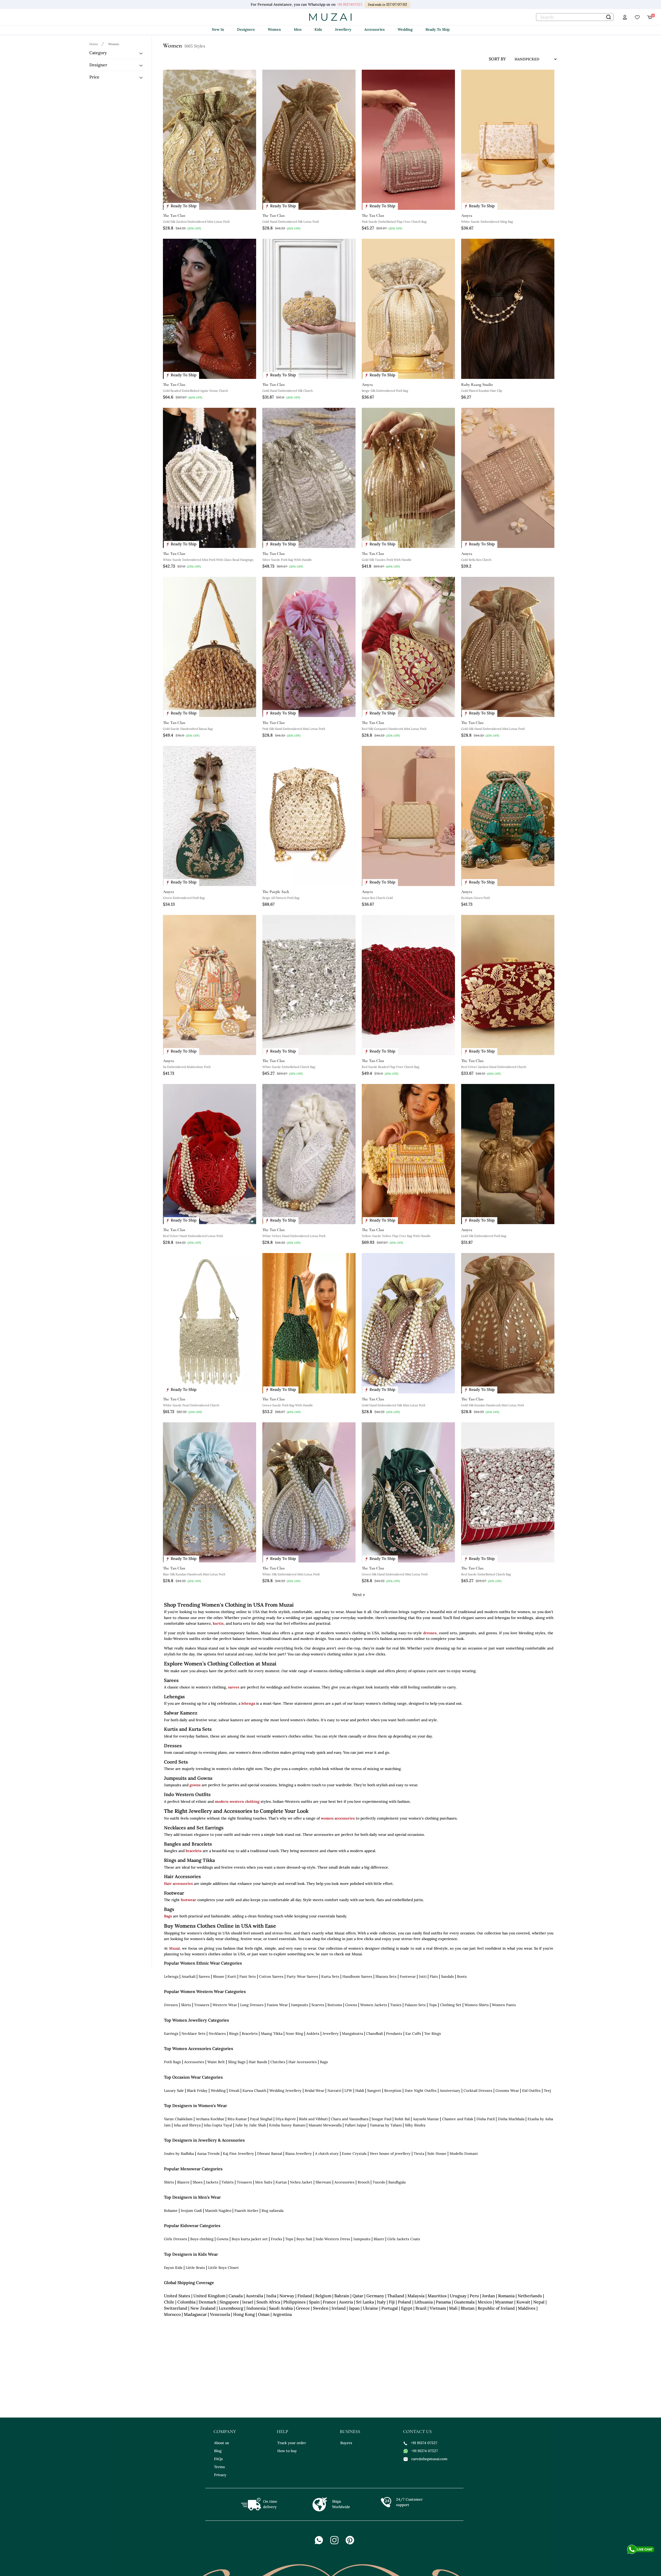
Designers (246, 29)
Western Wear (225, 2005)
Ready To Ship (438, 29)
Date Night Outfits (421, 2091)
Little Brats (195, 2268)
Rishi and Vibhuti (313, 2119)
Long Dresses (252, 2005)
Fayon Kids (173, 2268)
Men (298, 29)
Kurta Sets (330, 1976)
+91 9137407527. (350, 4)
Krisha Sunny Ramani (287, 2125)
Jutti (423, 1976)
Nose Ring (294, 2033)
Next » (359, 1594)
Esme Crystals (354, 2154)
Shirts (169, 2182)
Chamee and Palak (458, 2119)
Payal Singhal (261, 2119)
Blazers (183, 2182)
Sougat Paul (381, 2119)
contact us (417, 2431)
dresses (430, 1633)
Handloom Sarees (357, 1976)
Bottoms (335, 2005)
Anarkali (188, 1976)
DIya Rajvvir (286, 2119)
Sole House (437, 2154)
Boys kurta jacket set (250, 2239)
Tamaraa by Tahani (386, 2125)
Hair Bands (258, 2062)
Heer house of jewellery (390, 2154)
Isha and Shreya (187, 2125)
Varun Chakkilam (178, 2119)
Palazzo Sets (415, 2005)
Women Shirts (477, 2005)
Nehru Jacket (301, 2182)
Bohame (171, 2211)
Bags (168, 1916)
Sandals (447, 1976)
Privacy (220, 2475)
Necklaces (217, 2033)
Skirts (186, 2005)
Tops (433, 2005)
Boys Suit (304, 2239)
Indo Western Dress (333, 2239)
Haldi (360, 2091)
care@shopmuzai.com (429, 2459)
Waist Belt (216, 2062)
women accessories (338, 1818)
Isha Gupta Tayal (218, 2125)
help (282, 2431)
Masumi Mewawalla (325, 2125)
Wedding (405, 29)
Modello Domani (464, 2154)
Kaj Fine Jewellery (238, 2154)
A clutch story (327, 2154)
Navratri (334, 2091)
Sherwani (323, 2182)
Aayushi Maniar (426, 2119)
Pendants (394, 2033)
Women (274, 29)
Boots (462, 1976)
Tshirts (228, 2182)
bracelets (194, 1851)
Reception (393, 2091)
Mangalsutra (352, 2033)
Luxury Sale (174, 2091)
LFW (348, 2091)
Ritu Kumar (237, 2119)
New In (218, 29)
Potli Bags (172, 2062)
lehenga (248, 1703)
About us (222, 2443)
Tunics (396, 2005)
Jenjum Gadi (191, 2211)
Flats (434, 1976)
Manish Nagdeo (218, 2211)
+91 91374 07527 (424, 2443)
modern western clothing (237, 1801)
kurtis (218, 1623)
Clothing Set (451, 2005)
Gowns (351, 2005)
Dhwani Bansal (270, 2154)
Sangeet (374, 2091)
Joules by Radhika (179, 2154)
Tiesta (419, 2154)
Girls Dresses (176, 2239)
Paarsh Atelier (246, 2211)
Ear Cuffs (413, 2033)
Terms (219, 2467)
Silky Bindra (415, 2125)
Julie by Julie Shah (251, 2125)
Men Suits (264, 2182)
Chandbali (375, 2033)
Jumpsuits (300, 2005)
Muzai (175, 1948)
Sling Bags (237, 2062)
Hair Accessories (303, 2062)
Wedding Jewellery (285, 2091)
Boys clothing (202, 2239)
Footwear (408, 1976)
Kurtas (281, 2182)
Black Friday (197, 2091)
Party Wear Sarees (302, 1976)
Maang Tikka (272, 2033)
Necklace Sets (194, 2033)
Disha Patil (486, 2119)
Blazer (379, 2239)
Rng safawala (273, 2211)
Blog (218, 2451)
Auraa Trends (208, 2154)
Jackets (212, 2182)
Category (98, 53)
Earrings (171, 2033)
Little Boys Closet (223, 2268)
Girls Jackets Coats (404, 2239)
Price (94, 77)
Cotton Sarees (271, 1976)
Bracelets (250, 2033)
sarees (234, 1687)
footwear (188, 1900)
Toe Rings (433, 2033)
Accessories (375, 29)
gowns (195, 1785)
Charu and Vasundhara (350, 2119)
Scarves (318, 2005)
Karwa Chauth (254, 2091)
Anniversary (450, 2091)
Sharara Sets (386, 1976)
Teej (547, 2091)
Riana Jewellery (299, 2154)
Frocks (277, 2239)
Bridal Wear (314, 2091)
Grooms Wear (507, 2091)
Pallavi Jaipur (356, 2125)
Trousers (202, 2005)
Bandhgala (397, 2182)
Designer (98, 65)
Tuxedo (379, 2182)
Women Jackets (374, 2005)
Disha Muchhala (511, 2119)
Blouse (219, 1976)
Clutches (278, 2062)
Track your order (292, 2443)
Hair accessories (178, 1884)
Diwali (234, 2091)
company (225, 2431)
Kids (318, 29)
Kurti (232, 1976)
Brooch (364, 2182)
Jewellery (343, 29)
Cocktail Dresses (478, 2091)
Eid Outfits (531, 2091)
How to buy (287, 2451)
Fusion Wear (277, 2005)
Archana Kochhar (210, 2119)
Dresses (171, 2005)
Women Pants (504, 2005)
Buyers (346, 2443)
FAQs (218, 2459)
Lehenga (171, 1976)
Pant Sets (248, 1976)
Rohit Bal (402, 2119)
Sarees (204, 1976)
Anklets (313, 2033)
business (350, 2431)
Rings (234, 2033)
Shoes (198, 2182)
